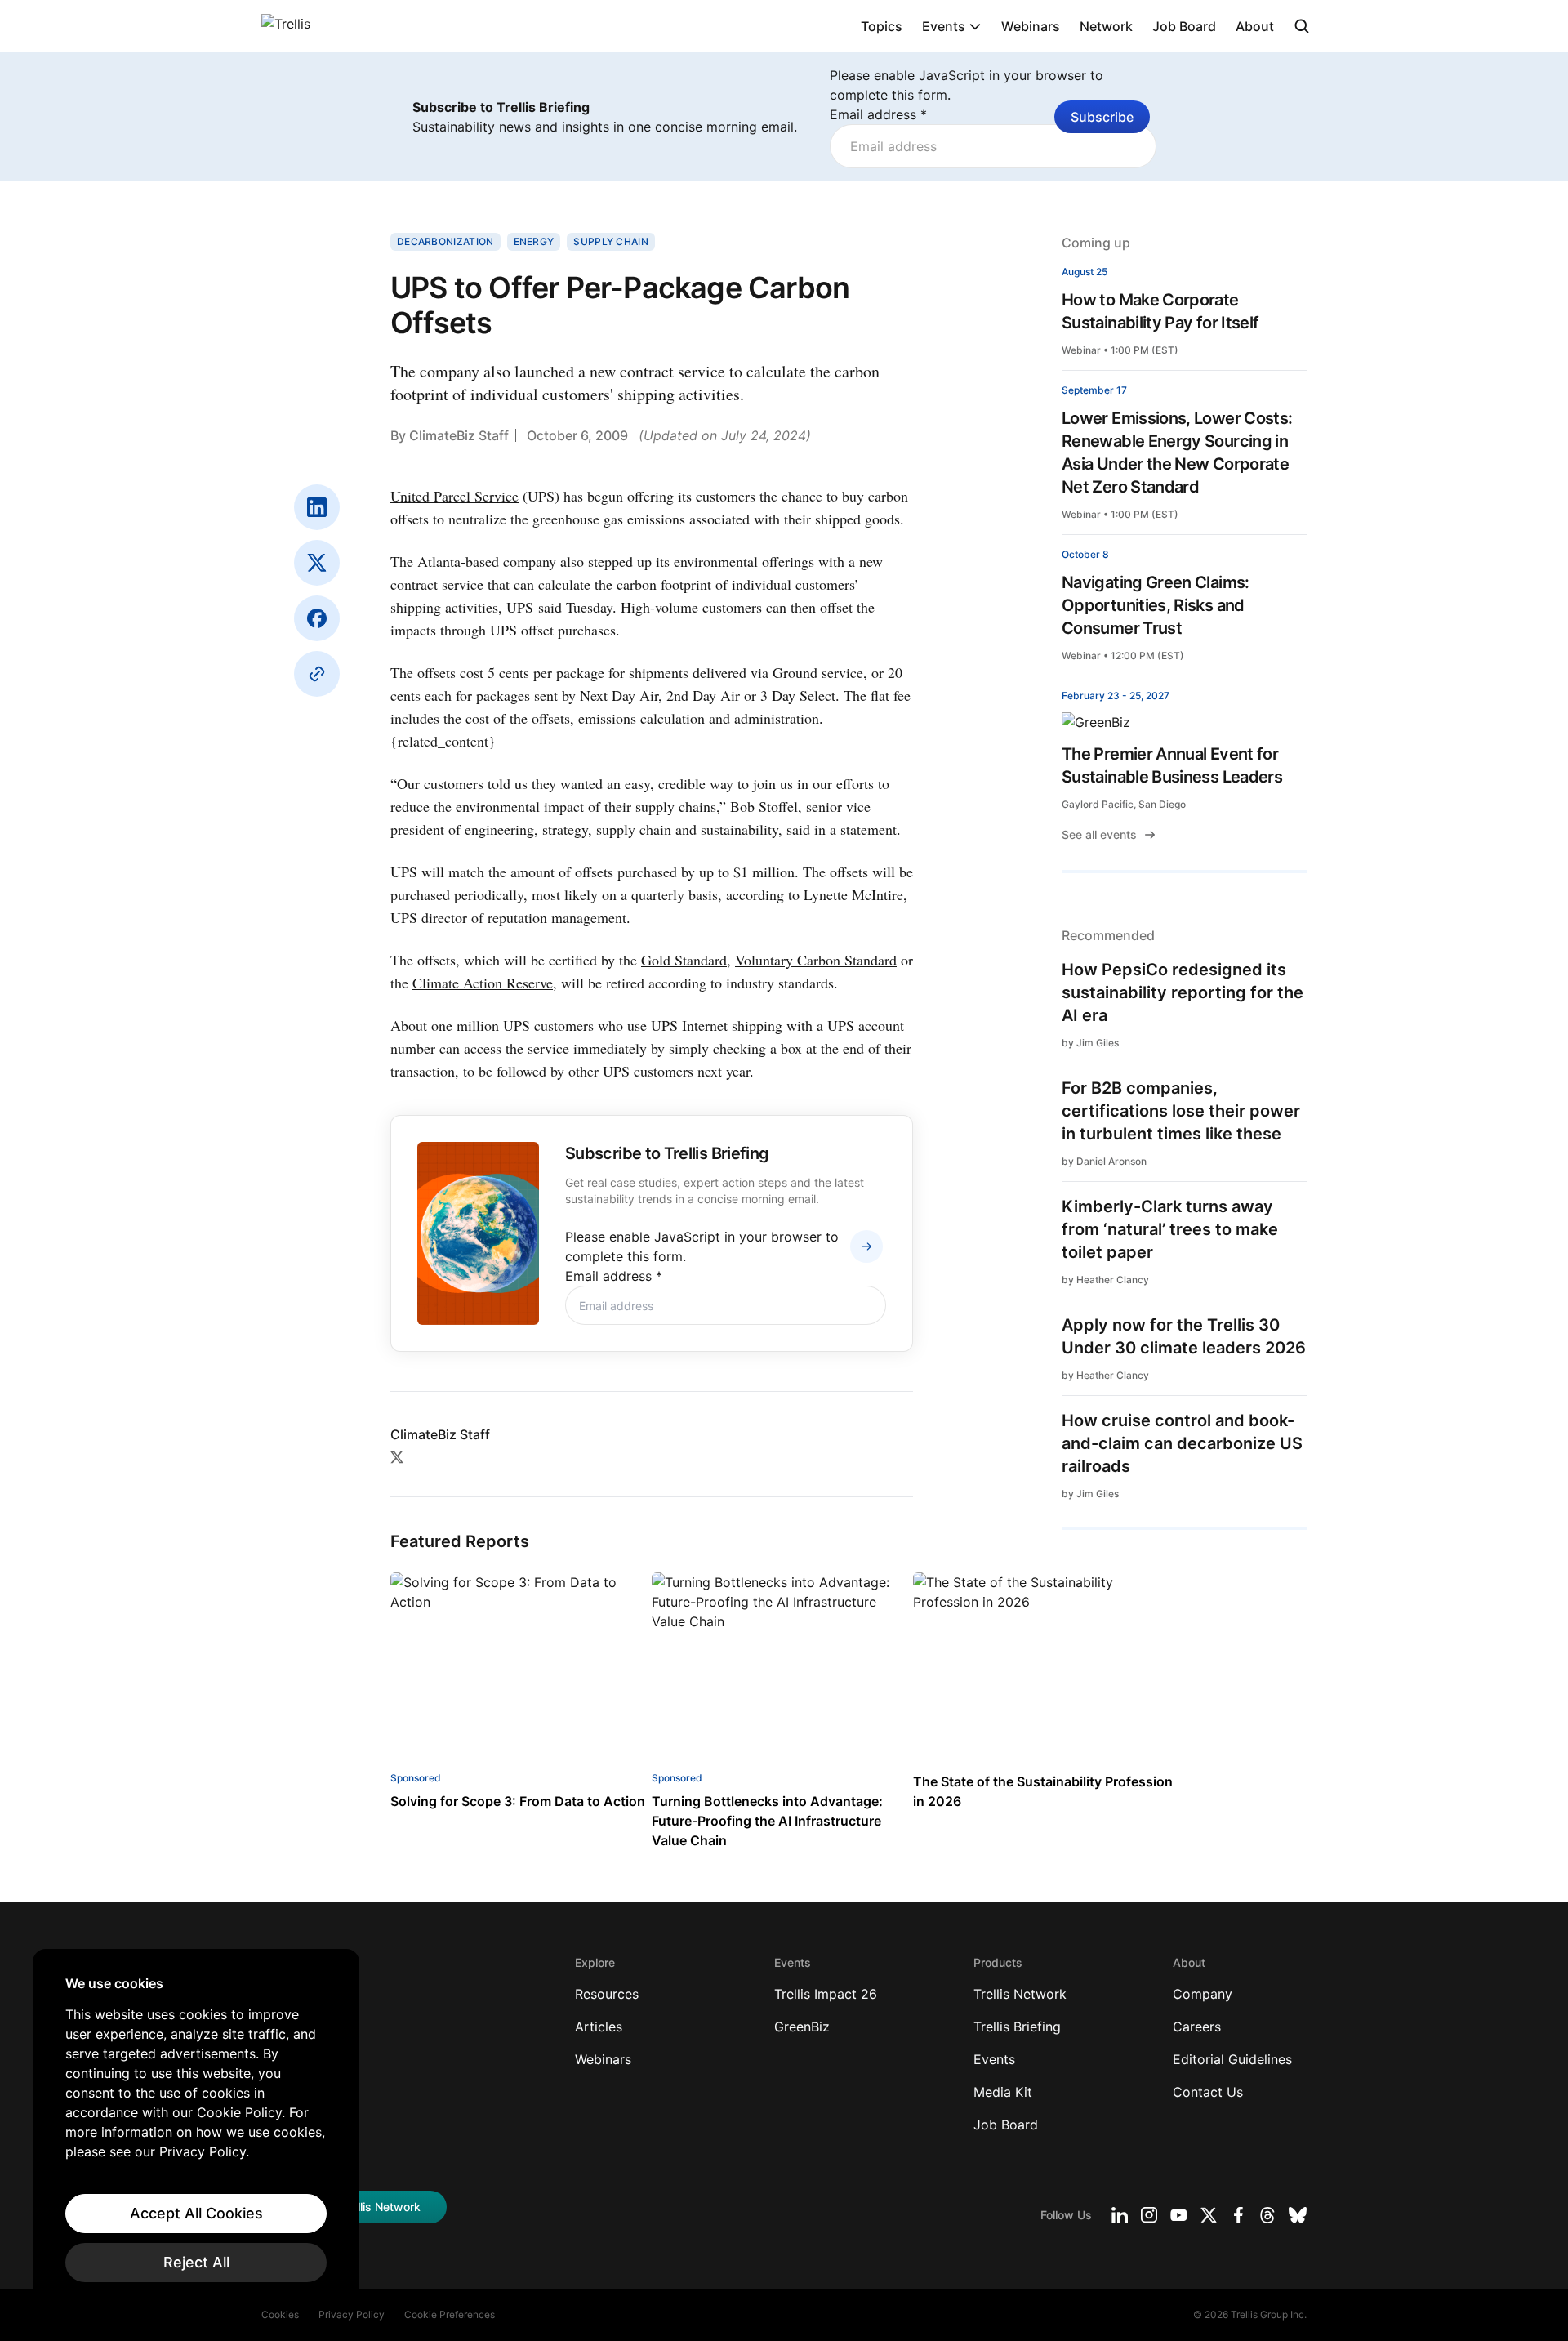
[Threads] (1267, 2215)
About (1255, 26)
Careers (1197, 2027)
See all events (1099, 834)
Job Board (1184, 26)
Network (1106, 26)
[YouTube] (1179, 2215)
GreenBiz (802, 2027)
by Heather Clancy (1105, 1280)
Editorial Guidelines (1232, 2059)
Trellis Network (1020, 1994)
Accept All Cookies (196, 2213)
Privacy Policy (352, 2314)
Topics (882, 26)
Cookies (280, 2314)
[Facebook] (317, 618)
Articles (599, 2027)
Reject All (196, 2262)
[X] (317, 563)
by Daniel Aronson (1104, 1161)
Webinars (1031, 26)
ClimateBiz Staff (459, 435)
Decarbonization (445, 241)
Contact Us (1208, 2092)
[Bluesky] (1298, 2215)
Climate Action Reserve (483, 983)
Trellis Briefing (1017, 2027)
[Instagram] (1149, 2215)
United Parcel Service (454, 496)
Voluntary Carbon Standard (816, 960)
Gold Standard (684, 960)
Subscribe (1102, 117)
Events (944, 26)
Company (1203, 1994)
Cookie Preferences (450, 2314)
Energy (534, 241)
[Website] (317, 674)
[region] (196, 2129)
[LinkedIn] (317, 507)
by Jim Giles (1090, 1043)
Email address (878, 114)
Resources (607, 1994)
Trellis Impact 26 (826, 1994)
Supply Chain (611, 241)
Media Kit (1003, 2092)
